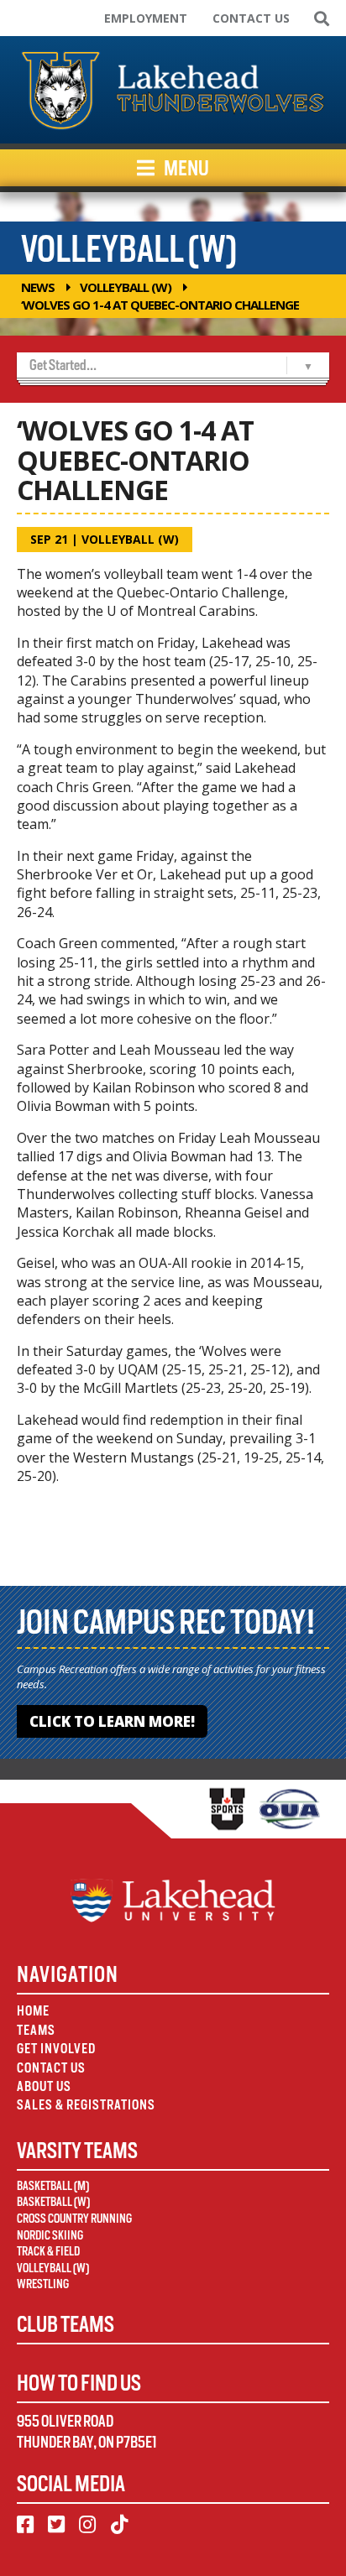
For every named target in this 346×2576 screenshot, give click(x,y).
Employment (146, 18)
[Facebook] (25, 2525)
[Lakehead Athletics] (173, 90)
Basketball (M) (53, 2186)
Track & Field (48, 2251)
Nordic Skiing (50, 2235)
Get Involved (56, 2049)
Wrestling (43, 2284)
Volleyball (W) (126, 287)
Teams (36, 2030)
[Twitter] (56, 2525)
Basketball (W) (53, 2202)
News (38, 287)
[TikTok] (119, 2525)
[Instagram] (87, 2525)
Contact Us (251, 18)
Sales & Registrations (86, 2105)
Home (33, 2011)
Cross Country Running (74, 2219)
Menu (185, 168)
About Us (44, 2086)
